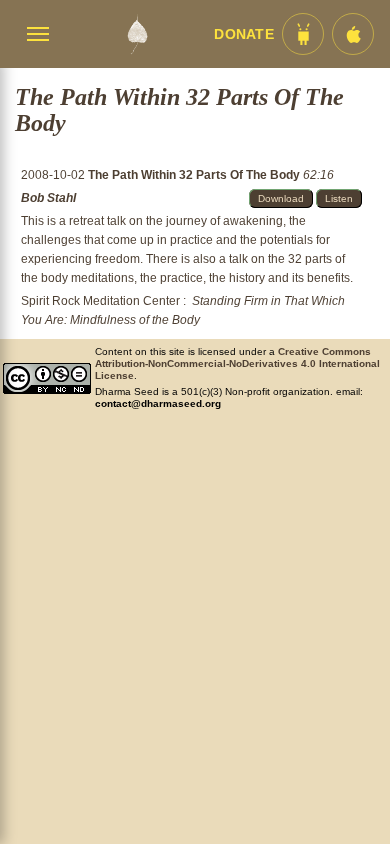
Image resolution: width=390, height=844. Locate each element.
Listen (339, 198)
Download (281, 198)
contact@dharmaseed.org (158, 403)
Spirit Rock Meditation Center (100, 301)
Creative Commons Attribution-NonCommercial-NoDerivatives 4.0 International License (237, 363)
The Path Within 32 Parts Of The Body (195, 175)
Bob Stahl (48, 198)
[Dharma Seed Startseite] (137, 34)
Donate (244, 34)
